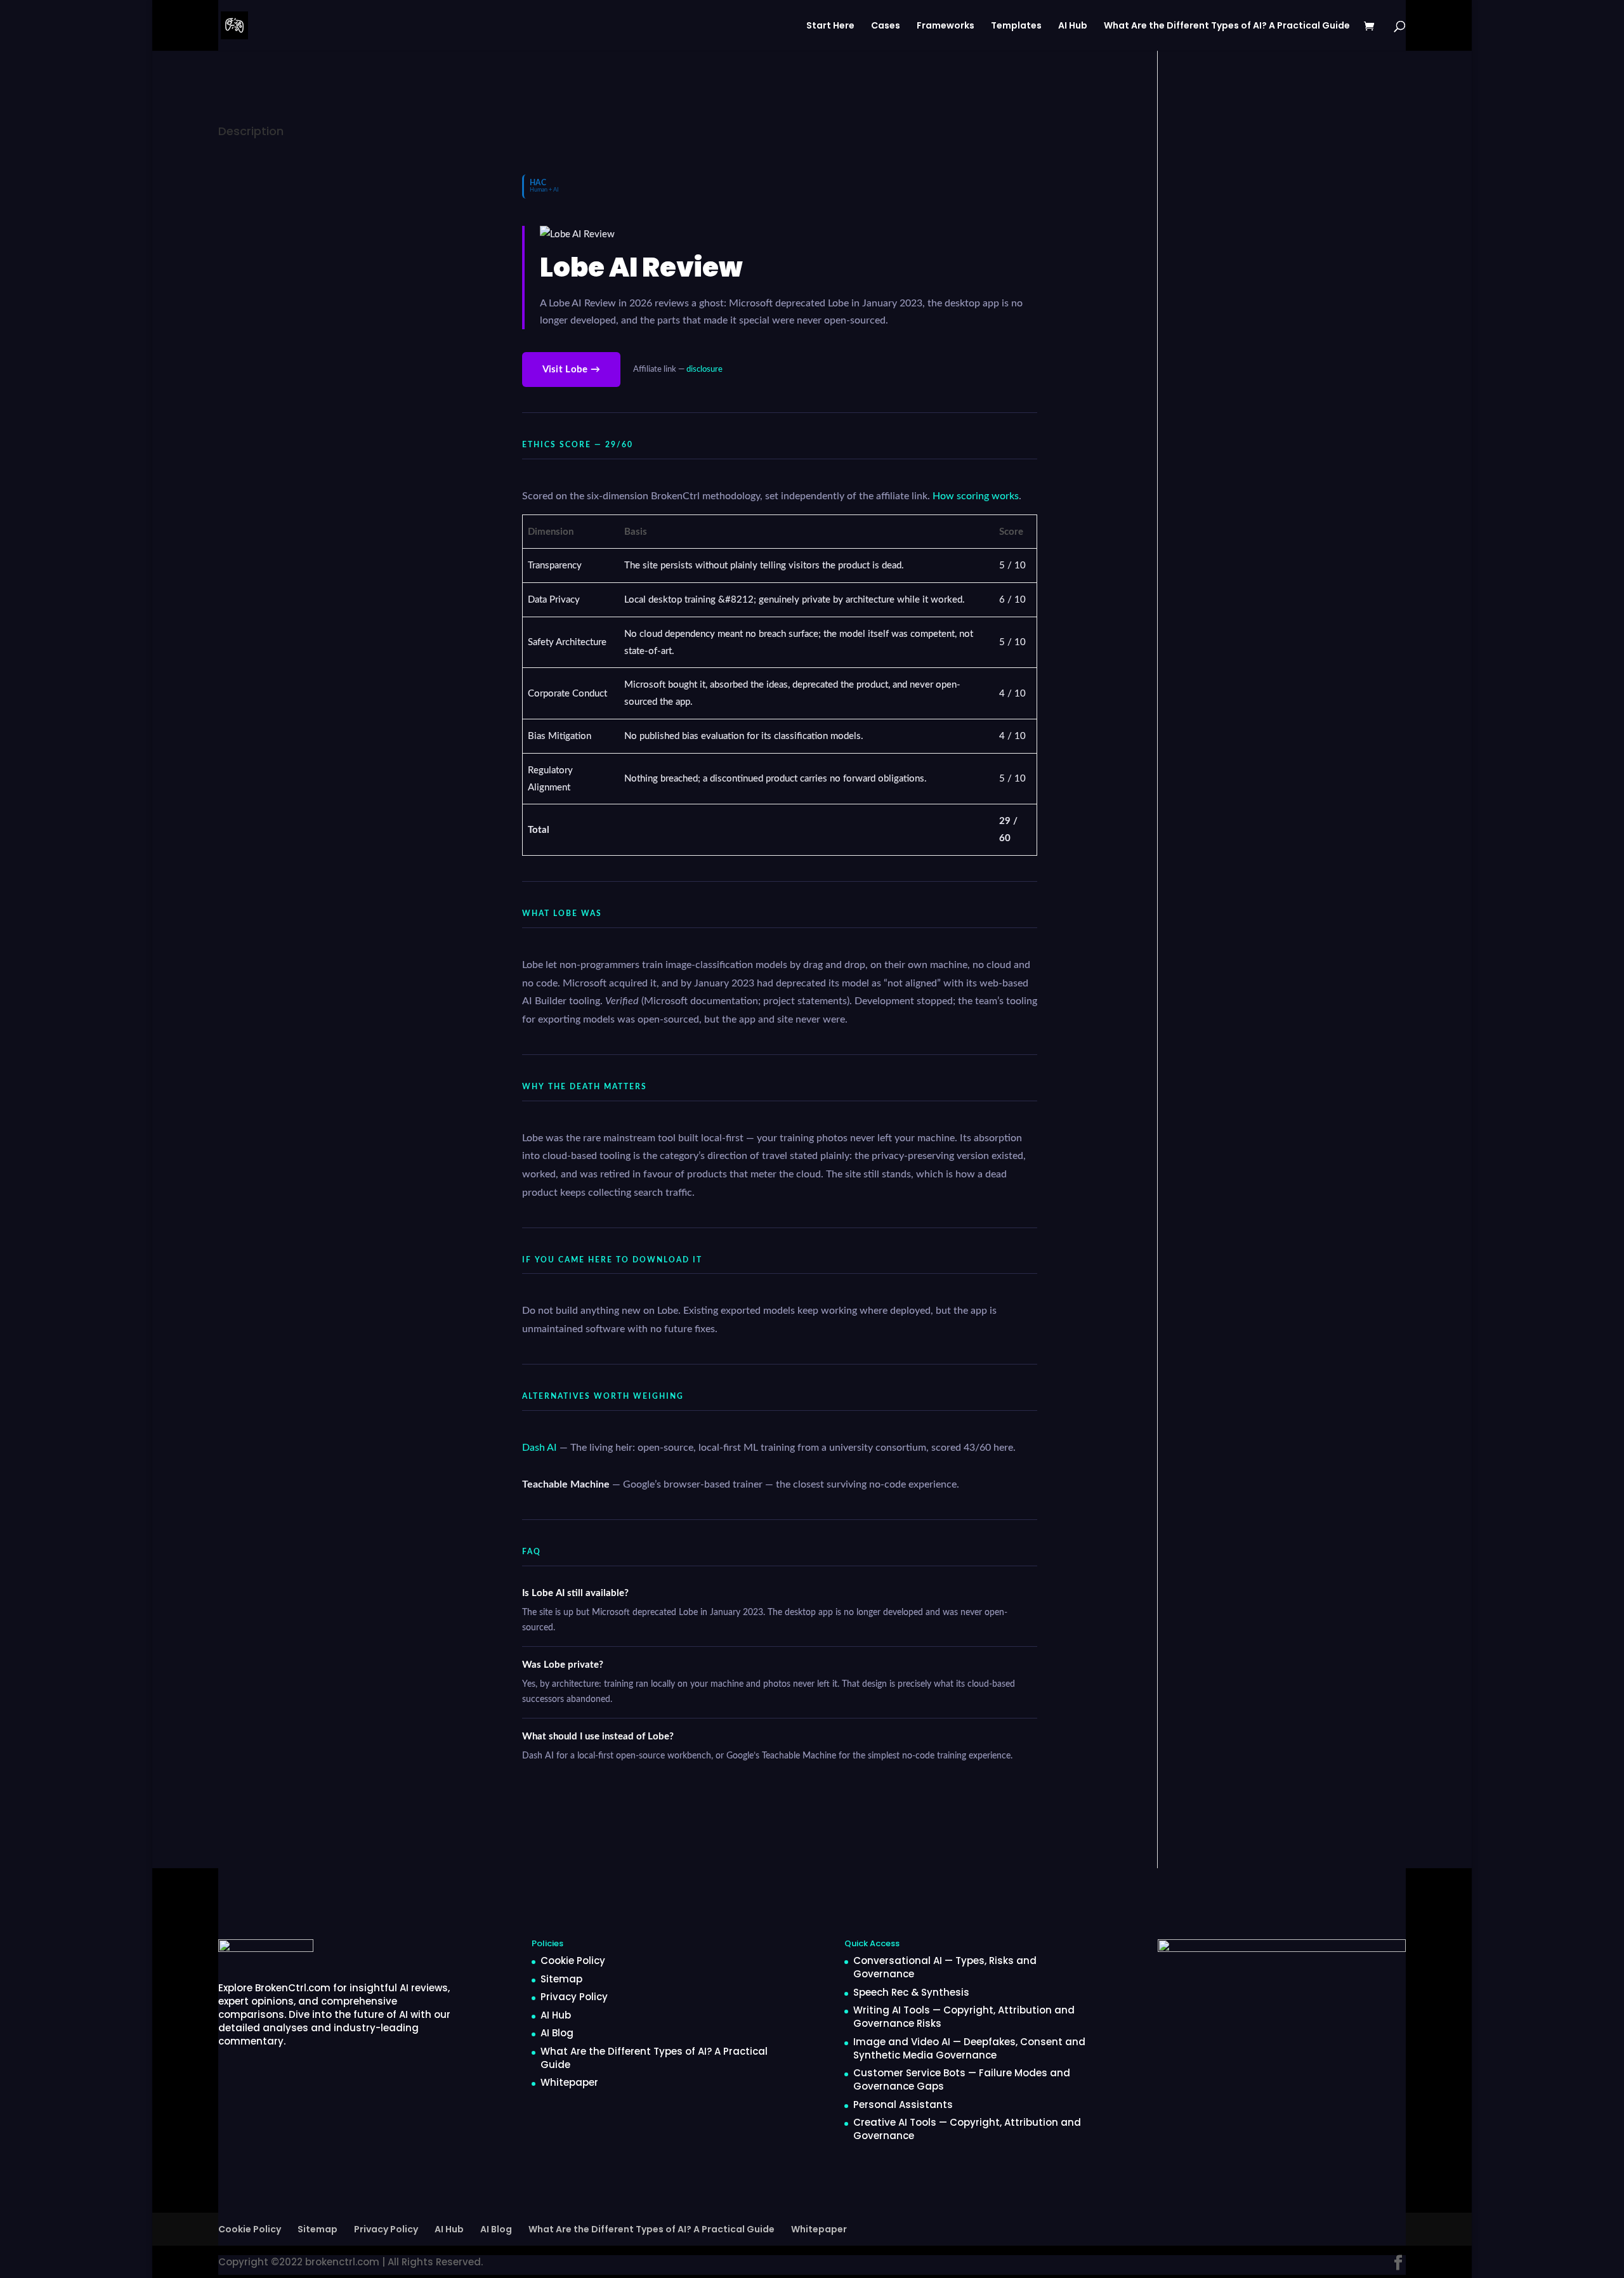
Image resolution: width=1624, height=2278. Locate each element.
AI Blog (557, 2033)
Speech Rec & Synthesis (911, 1992)
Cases (886, 26)
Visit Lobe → (572, 370)
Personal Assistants (903, 2105)
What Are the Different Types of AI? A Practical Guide (1227, 26)
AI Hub (1073, 26)
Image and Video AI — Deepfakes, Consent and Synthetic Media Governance (969, 2048)
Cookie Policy (573, 1961)
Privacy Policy (574, 1997)
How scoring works (976, 496)
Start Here (830, 26)
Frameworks (946, 26)
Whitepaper (569, 2082)
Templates (1016, 26)
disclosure (704, 369)
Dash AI (540, 1448)
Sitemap (561, 1979)
